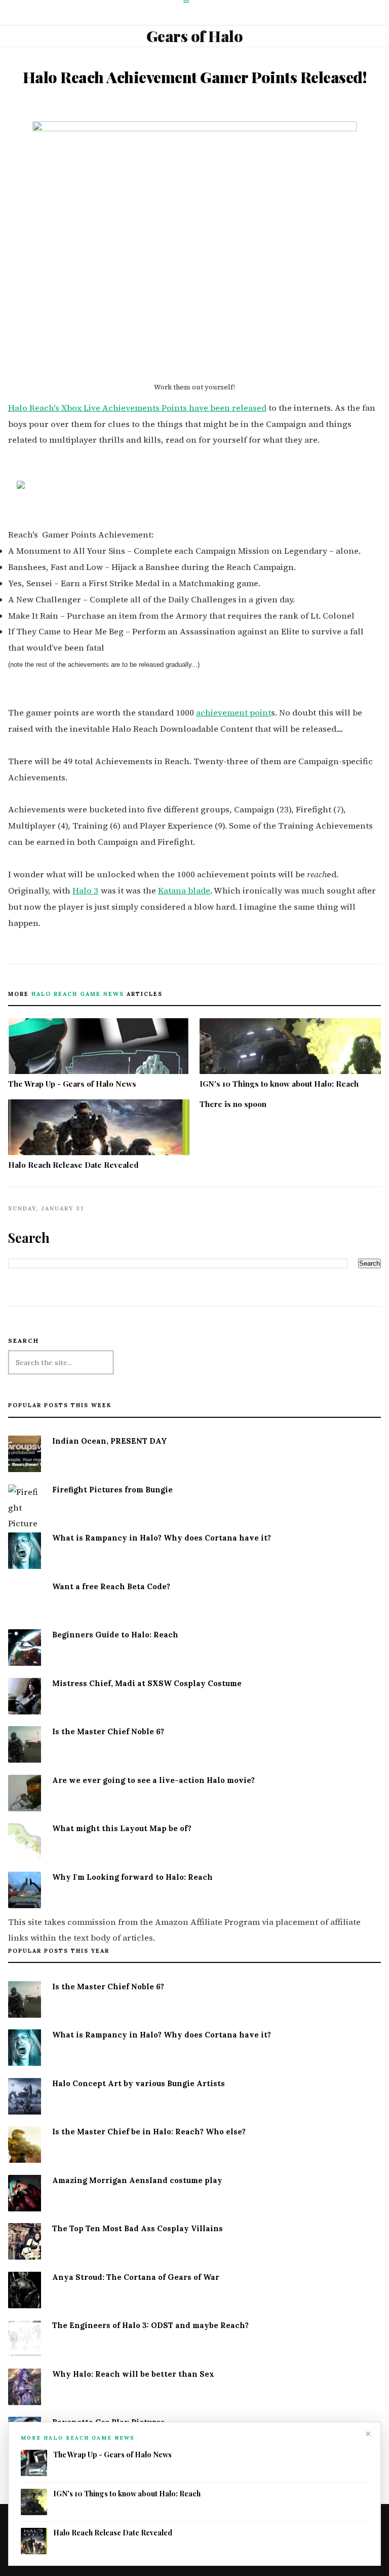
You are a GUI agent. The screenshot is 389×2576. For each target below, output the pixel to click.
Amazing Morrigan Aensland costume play (137, 2180)
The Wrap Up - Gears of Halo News (72, 1084)
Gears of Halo (195, 36)
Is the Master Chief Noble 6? (108, 1731)
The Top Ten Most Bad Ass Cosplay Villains (138, 2228)
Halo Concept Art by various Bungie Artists (139, 2083)
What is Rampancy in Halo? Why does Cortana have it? (162, 1538)
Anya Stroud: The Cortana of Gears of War (136, 2277)
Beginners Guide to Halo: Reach (115, 1635)
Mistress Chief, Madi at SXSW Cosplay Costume (147, 1683)
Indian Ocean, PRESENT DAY (110, 1441)
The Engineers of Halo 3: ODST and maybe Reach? (150, 2325)
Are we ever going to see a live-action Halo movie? (153, 1780)
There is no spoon (233, 1104)
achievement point (234, 713)
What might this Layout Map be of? (122, 1828)
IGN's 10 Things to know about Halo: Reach (279, 1084)
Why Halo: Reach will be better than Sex (133, 2374)
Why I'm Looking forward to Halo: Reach (132, 1877)
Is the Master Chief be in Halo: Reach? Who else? (149, 2132)
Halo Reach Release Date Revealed (73, 1165)
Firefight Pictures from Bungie (112, 1490)
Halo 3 (85, 891)
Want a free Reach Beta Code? (111, 1586)
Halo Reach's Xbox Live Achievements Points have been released (137, 408)
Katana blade (184, 891)
